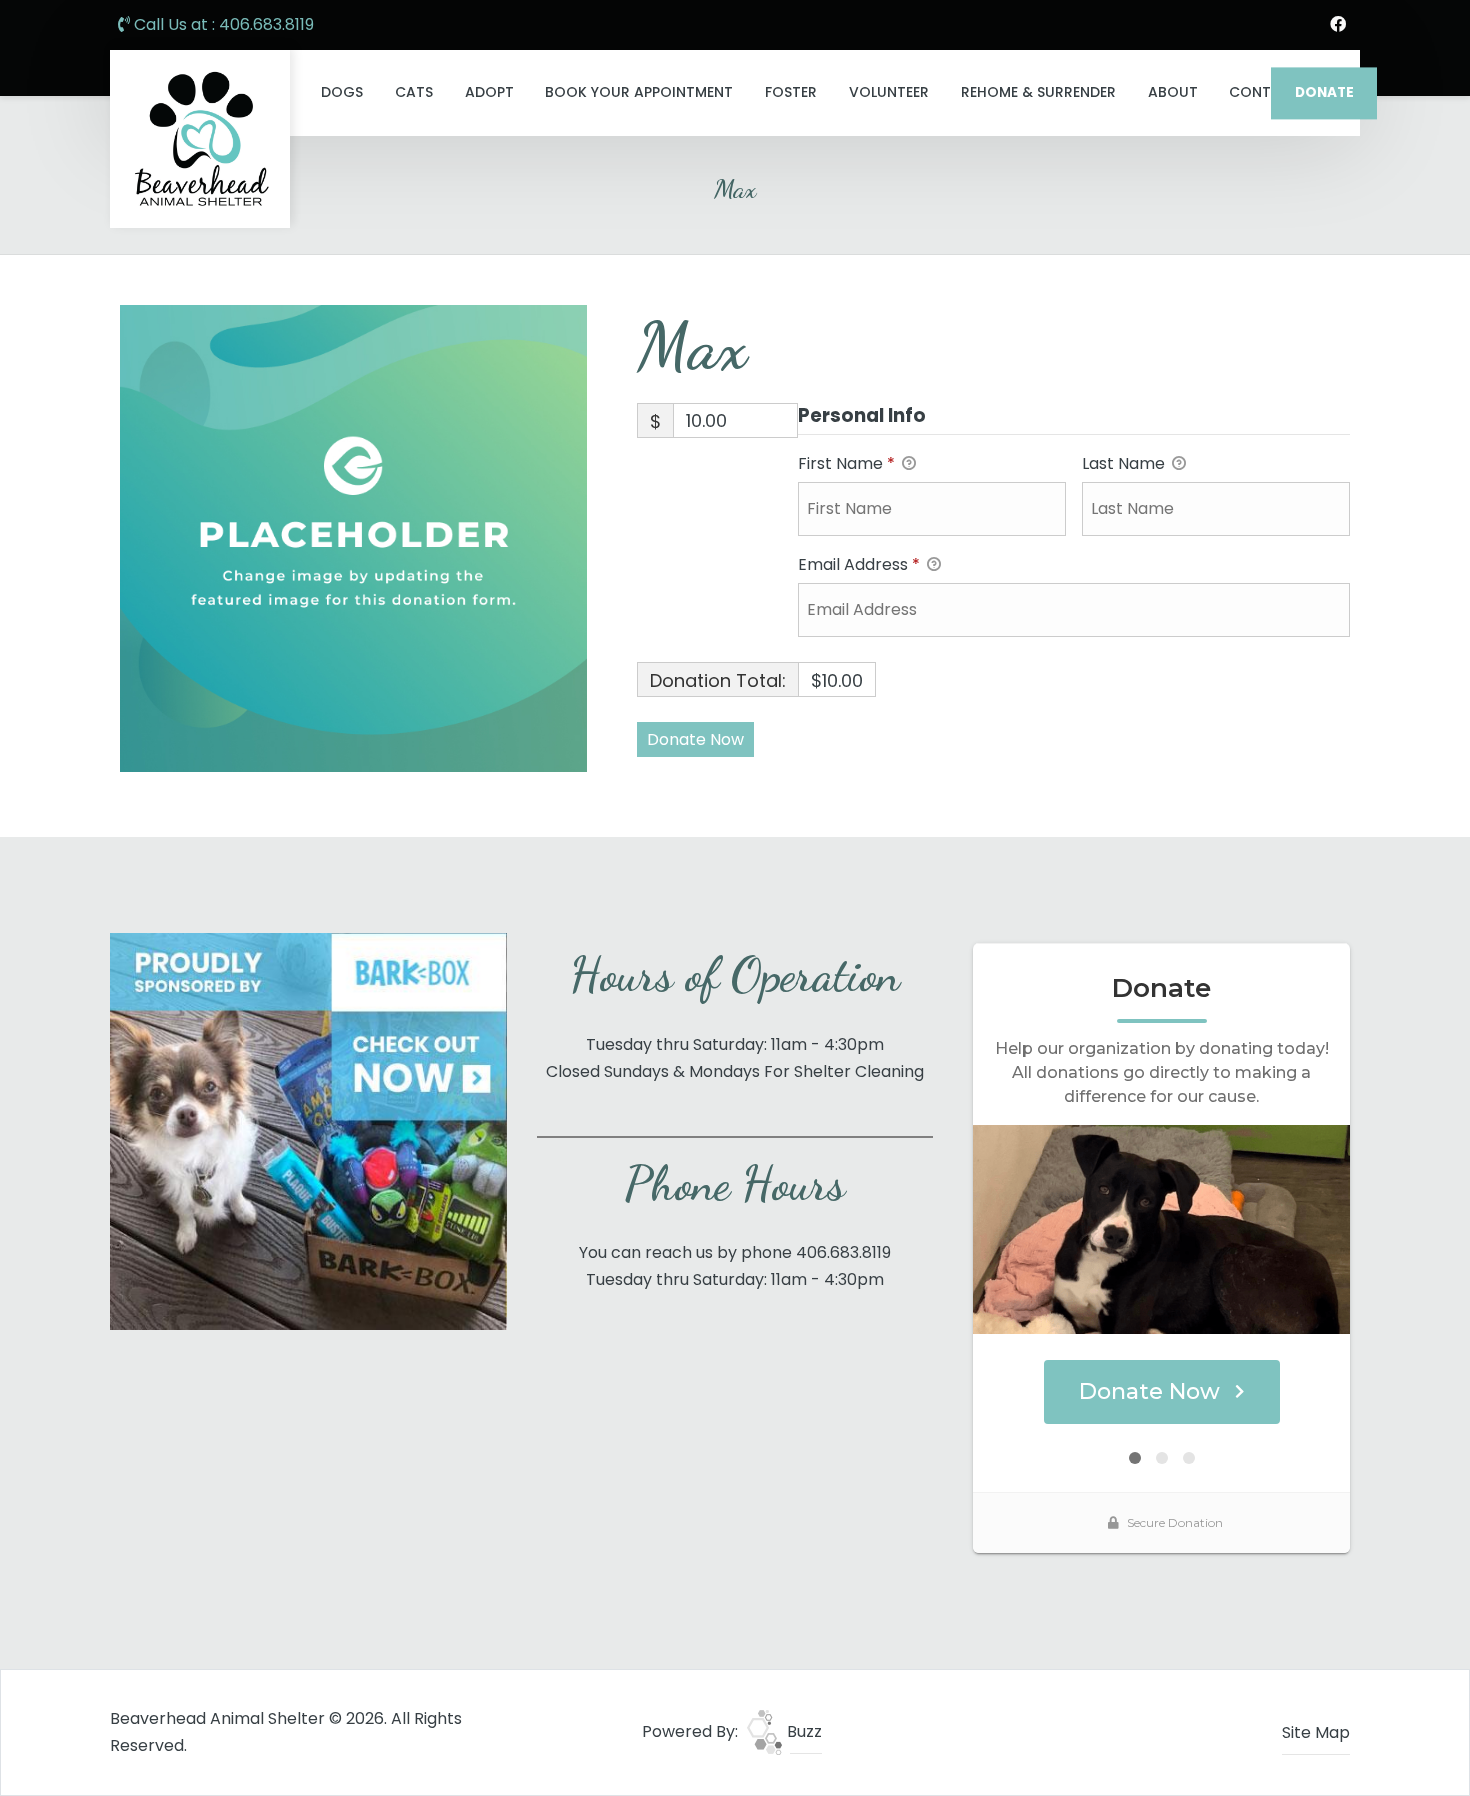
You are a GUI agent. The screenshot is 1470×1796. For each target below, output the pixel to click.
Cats (414, 92)
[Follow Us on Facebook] (1338, 25)
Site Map (1316, 1732)
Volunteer (889, 92)
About (1173, 92)
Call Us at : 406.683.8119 (222, 24)
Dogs (342, 92)
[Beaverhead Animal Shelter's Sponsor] (308, 1130)
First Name (846, 463)
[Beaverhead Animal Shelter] (200, 138)
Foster (791, 92)
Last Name (1125, 463)
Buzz (802, 1731)
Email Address (859, 564)
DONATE (1324, 92)
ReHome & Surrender (1038, 92)
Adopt (489, 92)
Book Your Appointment (639, 92)
